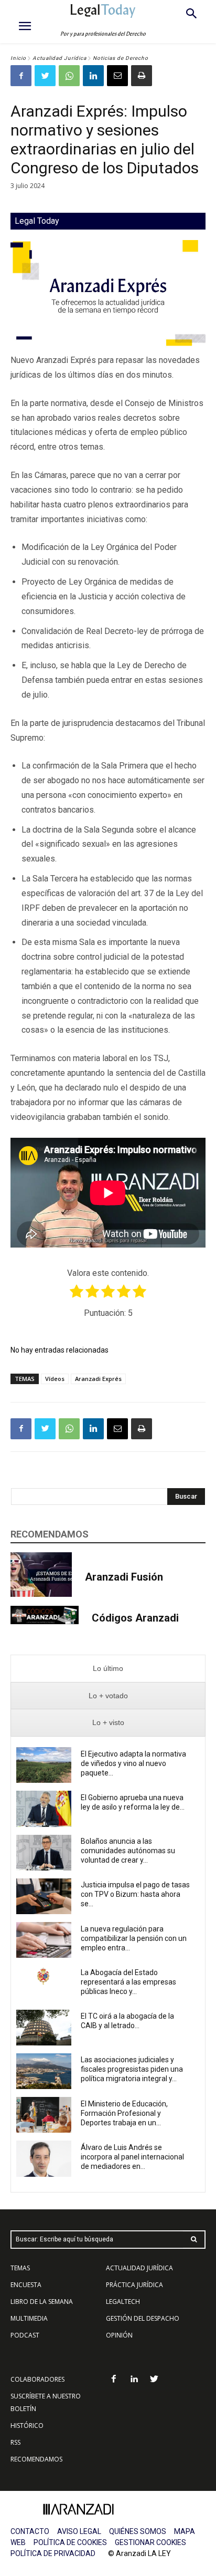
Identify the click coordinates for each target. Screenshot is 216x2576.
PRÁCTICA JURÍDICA (134, 2285)
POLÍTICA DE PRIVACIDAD (53, 2553)
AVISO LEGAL (79, 2531)
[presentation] (108, 1669)
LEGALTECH (123, 2302)
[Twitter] (45, 76)
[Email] (117, 76)
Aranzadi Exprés (98, 1379)
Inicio (18, 58)
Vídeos (55, 1379)
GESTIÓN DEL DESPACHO (143, 2318)
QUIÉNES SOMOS (138, 2531)
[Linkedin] (93, 76)
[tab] (108, 1669)
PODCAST (25, 2335)
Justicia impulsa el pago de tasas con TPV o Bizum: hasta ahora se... (135, 1894)
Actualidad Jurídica (60, 58)
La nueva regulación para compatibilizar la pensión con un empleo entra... (134, 1938)
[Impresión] (142, 76)
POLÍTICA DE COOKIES (70, 2542)
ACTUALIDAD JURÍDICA (139, 2268)
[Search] (194, 2240)
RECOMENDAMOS (36, 2459)
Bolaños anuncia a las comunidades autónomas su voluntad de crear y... (128, 1851)
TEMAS (20, 2268)
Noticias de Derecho (121, 58)
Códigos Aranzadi (135, 1618)
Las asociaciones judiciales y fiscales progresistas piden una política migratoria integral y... (132, 2069)
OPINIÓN (119, 2335)
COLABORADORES (37, 2379)
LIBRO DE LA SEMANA (42, 2302)
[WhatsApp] (69, 76)
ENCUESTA (26, 2285)
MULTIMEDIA (29, 2318)
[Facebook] (21, 76)
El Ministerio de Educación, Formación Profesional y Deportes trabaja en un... (124, 2113)
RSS (15, 2442)
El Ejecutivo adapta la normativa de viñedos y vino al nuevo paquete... (133, 1763)
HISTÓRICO (27, 2426)
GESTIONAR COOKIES (150, 2542)
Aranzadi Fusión (124, 1577)
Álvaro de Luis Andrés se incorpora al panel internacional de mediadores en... (132, 2157)
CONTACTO (30, 2531)
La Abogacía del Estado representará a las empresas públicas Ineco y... (128, 1982)
